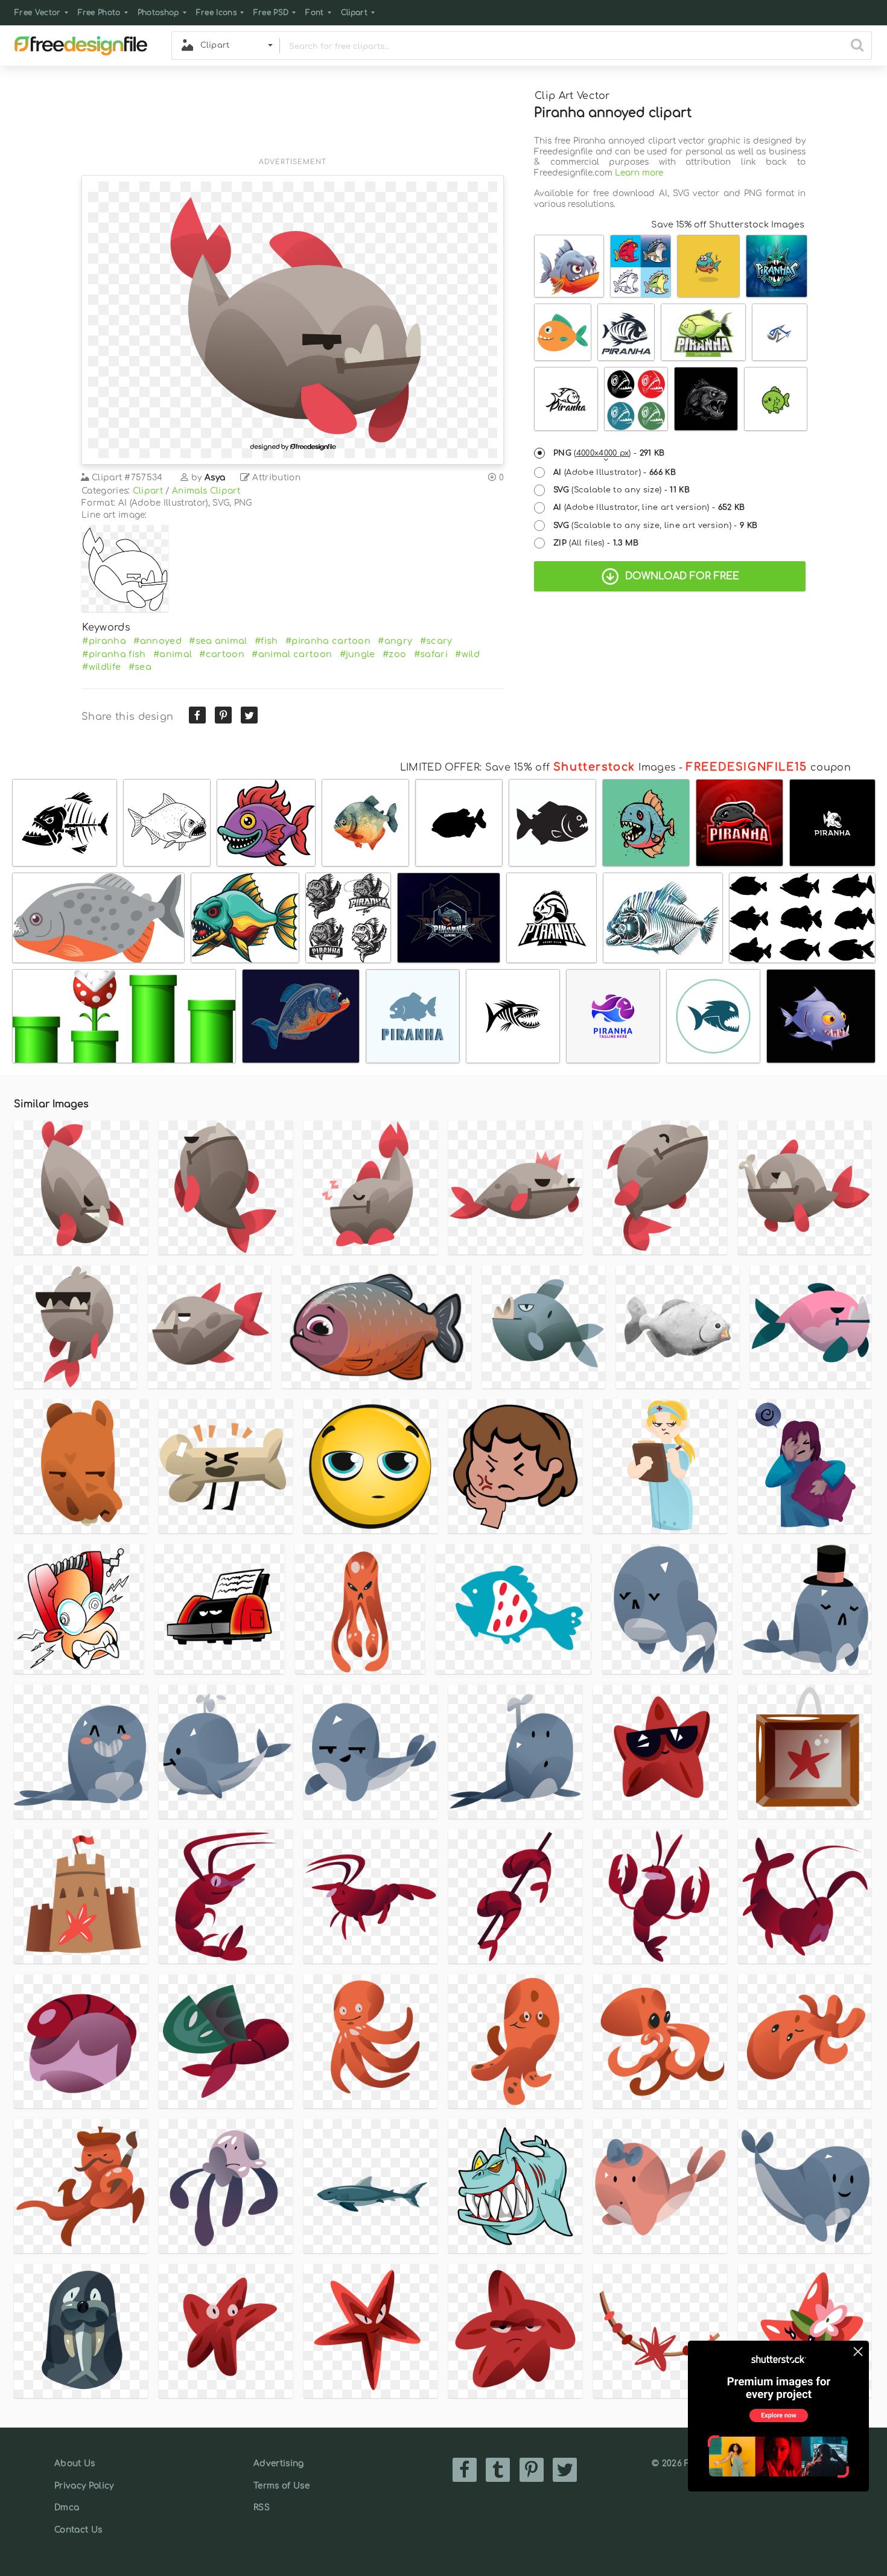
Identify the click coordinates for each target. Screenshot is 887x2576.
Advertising (279, 2463)
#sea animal (218, 641)
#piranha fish (114, 654)
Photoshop (158, 13)
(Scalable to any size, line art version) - (655, 526)
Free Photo (99, 13)
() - (609, 453)
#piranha (104, 641)
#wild (467, 654)
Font (314, 13)
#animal (173, 654)
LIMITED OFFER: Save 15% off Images (538, 768)
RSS (262, 2508)
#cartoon (222, 654)
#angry (395, 641)
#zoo (394, 654)
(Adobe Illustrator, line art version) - (649, 507)
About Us (75, 2463)
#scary (436, 641)
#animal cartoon (292, 654)
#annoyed (157, 641)
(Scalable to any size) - (622, 490)
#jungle (358, 654)
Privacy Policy (84, 2486)
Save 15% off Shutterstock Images (728, 224)
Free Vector (38, 13)
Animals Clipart (206, 491)
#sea (140, 667)
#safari (431, 654)
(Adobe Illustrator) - (615, 472)
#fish (266, 641)
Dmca (67, 2508)
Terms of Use (281, 2486)
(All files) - (596, 543)
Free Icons (216, 13)
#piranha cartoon (328, 641)
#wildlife (101, 667)
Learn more (639, 173)
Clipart (354, 13)
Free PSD (271, 13)
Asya (215, 478)
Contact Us (78, 2530)
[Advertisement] (293, 119)
